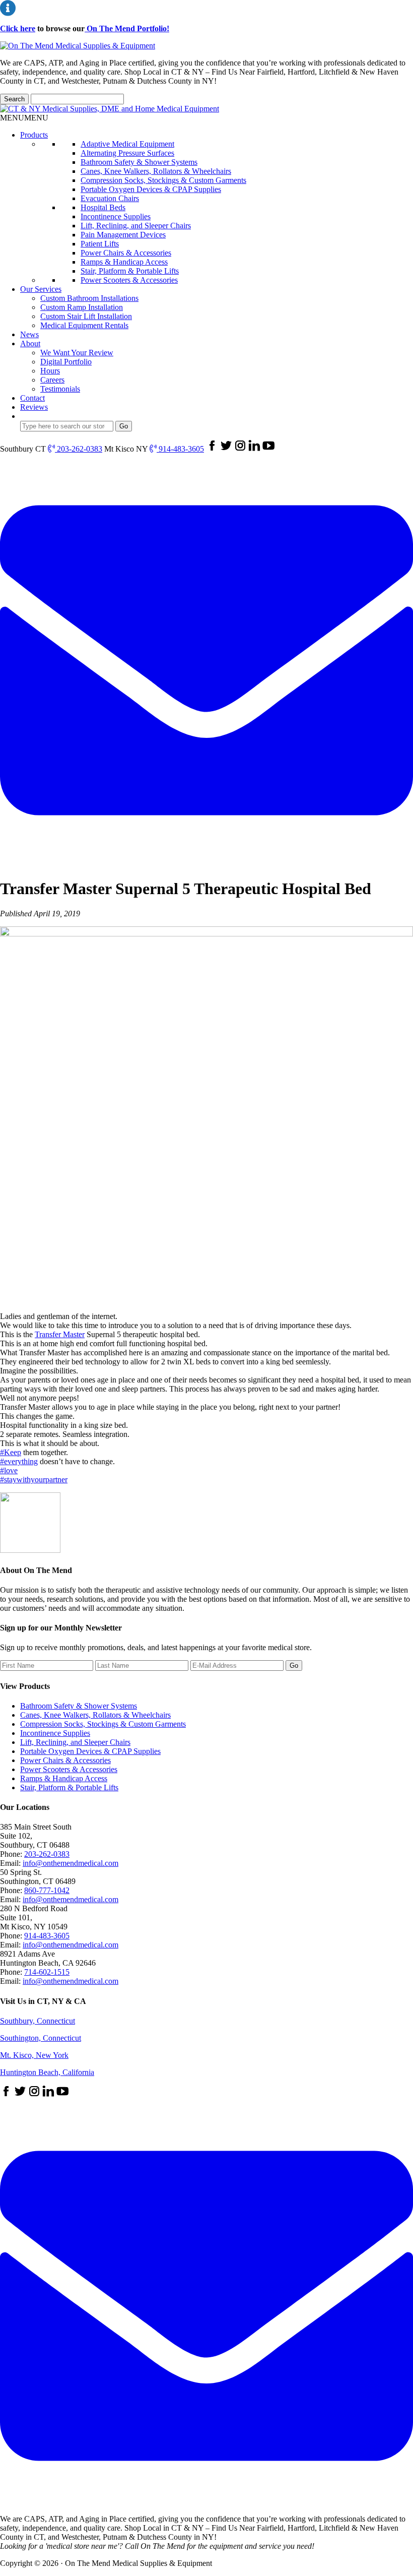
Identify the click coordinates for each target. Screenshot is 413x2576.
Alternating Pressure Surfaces (127, 153)
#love (9, 1470)
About (30, 343)
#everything (19, 1461)
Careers (52, 380)
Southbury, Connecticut (38, 2021)
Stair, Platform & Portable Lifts (130, 271)
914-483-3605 (180, 449)
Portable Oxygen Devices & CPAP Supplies (151, 189)
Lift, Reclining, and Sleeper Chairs (136, 226)
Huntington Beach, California (47, 2072)
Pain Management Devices (123, 235)
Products (34, 135)
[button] (24, 118)
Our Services (41, 289)
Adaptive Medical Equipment (127, 144)
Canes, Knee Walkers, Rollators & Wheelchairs (156, 171)
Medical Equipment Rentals (84, 325)
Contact (32, 398)
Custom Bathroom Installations (89, 298)
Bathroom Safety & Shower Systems (139, 162)
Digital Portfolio (66, 362)
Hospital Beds (103, 207)
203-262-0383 (79, 449)
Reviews (34, 407)
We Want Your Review (77, 353)
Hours (50, 371)
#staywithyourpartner (34, 1480)
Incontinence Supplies (116, 216)
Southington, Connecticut (41, 2038)
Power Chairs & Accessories (126, 253)
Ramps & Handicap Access (124, 262)
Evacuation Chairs (110, 198)
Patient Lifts (100, 244)
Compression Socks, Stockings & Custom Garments (163, 180)
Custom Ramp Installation (82, 307)
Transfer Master (60, 1334)
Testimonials (60, 389)
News (29, 334)
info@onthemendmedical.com (71, 1863)
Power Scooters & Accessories (129, 280)
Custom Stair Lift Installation (86, 316)
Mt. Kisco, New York (34, 2055)
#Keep (11, 1452)
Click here (18, 28)
